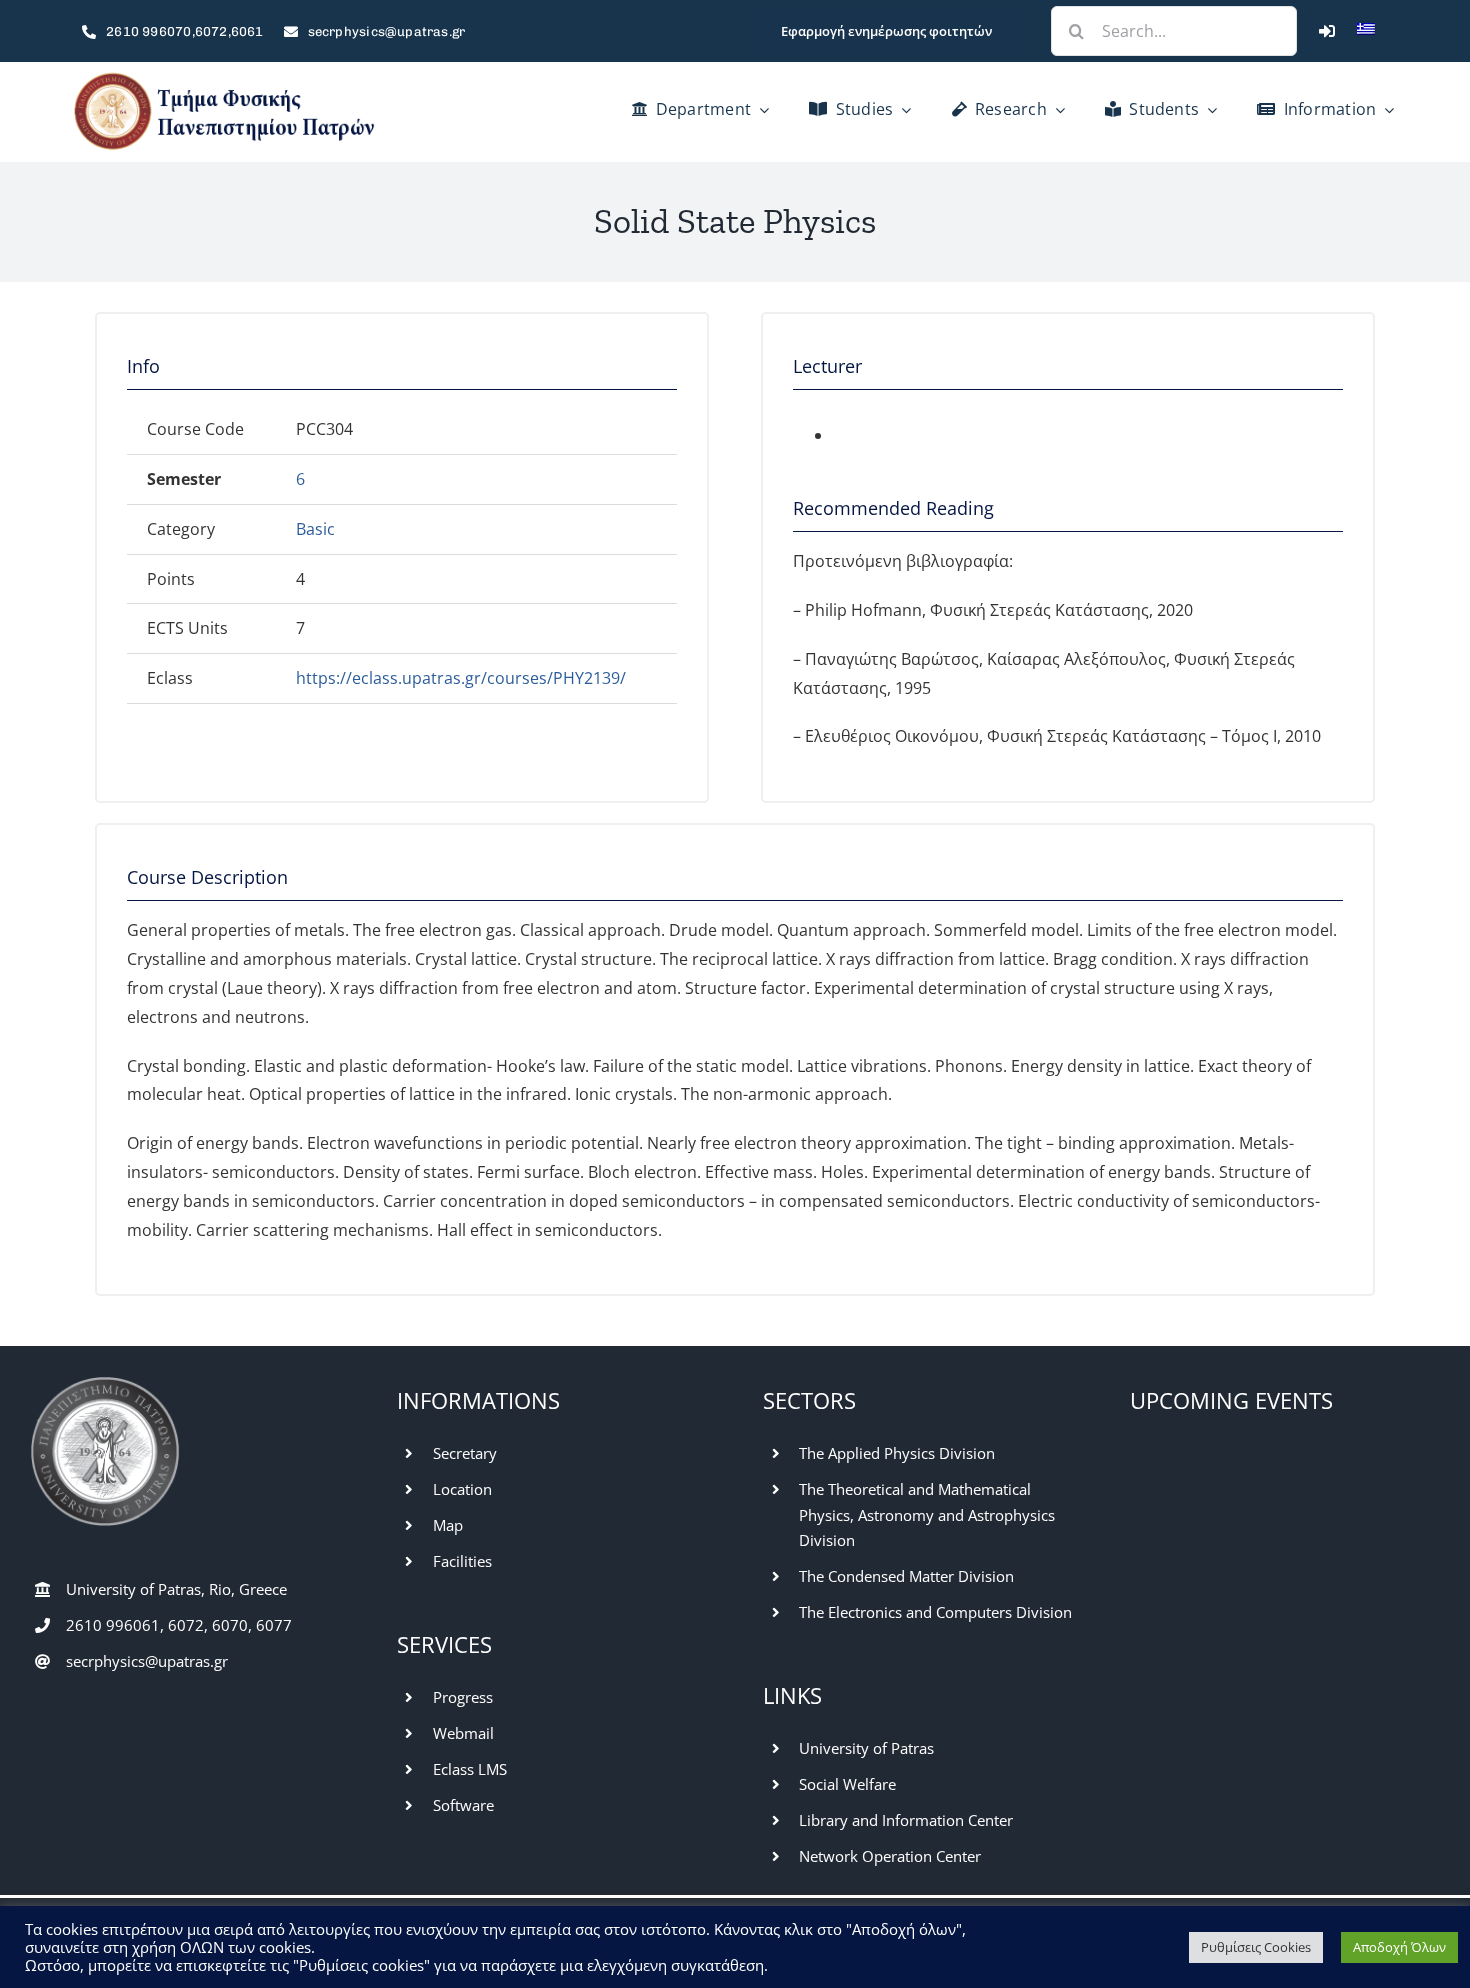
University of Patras (866, 1748)
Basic (315, 529)
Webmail (463, 1733)
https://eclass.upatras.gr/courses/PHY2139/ (461, 678)
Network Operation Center (890, 1856)
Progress (463, 1697)
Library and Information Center (906, 1820)
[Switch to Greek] (1366, 31)
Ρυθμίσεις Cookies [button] (1256, 1947)
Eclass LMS (470, 1769)
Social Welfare (847, 1784)
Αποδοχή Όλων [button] (1399, 1947)
